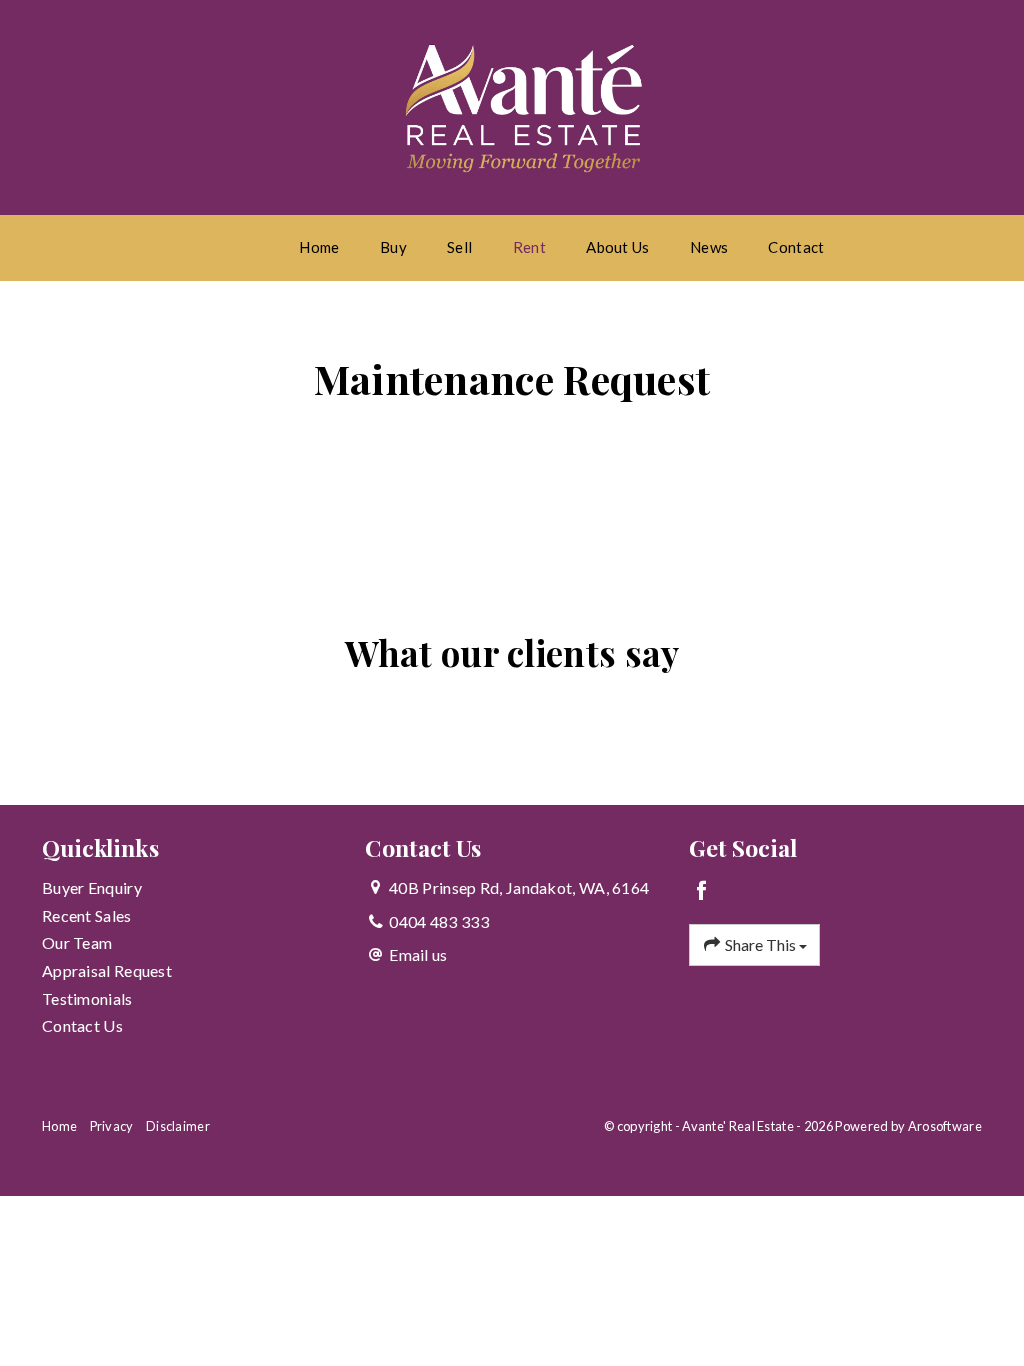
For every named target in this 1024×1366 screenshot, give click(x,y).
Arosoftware (945, 1126)
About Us (617, 247)
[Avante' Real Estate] (525, 104)
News (709, 247)
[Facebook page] (702, 891)
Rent (529, 247)
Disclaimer (178, 1126)
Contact (796, 247)
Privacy (112, 1126)
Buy (393, 247)
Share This (760, 944)
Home (319, 247)
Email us (418, 954)
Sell (459, 247)
